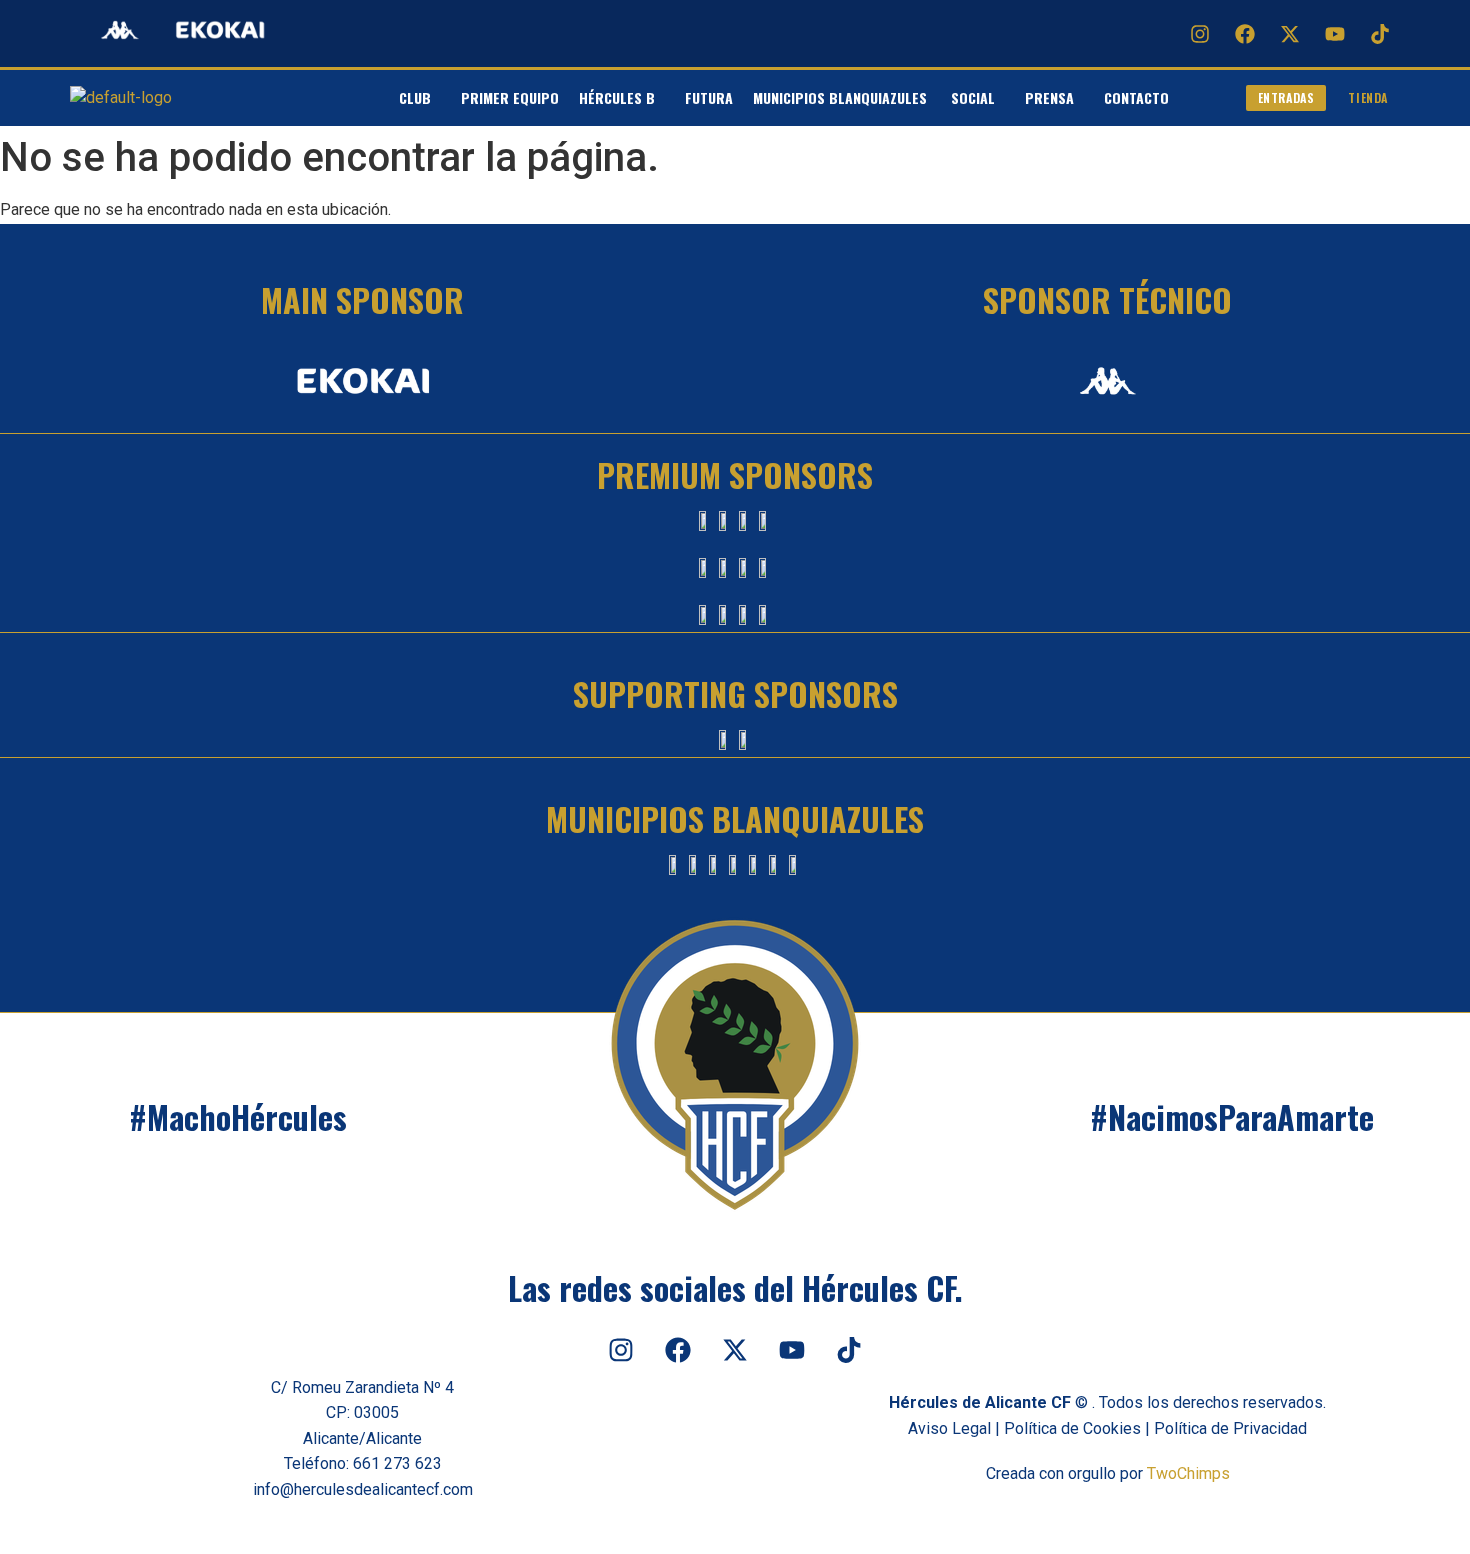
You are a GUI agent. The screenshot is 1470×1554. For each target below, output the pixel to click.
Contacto (1136, 97)
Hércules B (617, 97)
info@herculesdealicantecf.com (363, 1489)
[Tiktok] (1380, 34)
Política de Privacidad (1230, 1428)
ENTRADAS (1286, 97)
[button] (420, 98)
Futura (709, 97)
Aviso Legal (949, 1428)
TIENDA (1368, 97)
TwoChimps (1188, 1473)
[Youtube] (1335, 34)
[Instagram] (1200, 34)
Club (415, 97)
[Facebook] (1245, 34)
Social (973, 97)
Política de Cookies (1072, 1428)
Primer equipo (510, 97)
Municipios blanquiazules (842, 97)
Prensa (1049, 97)
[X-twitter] (1290, 34)
